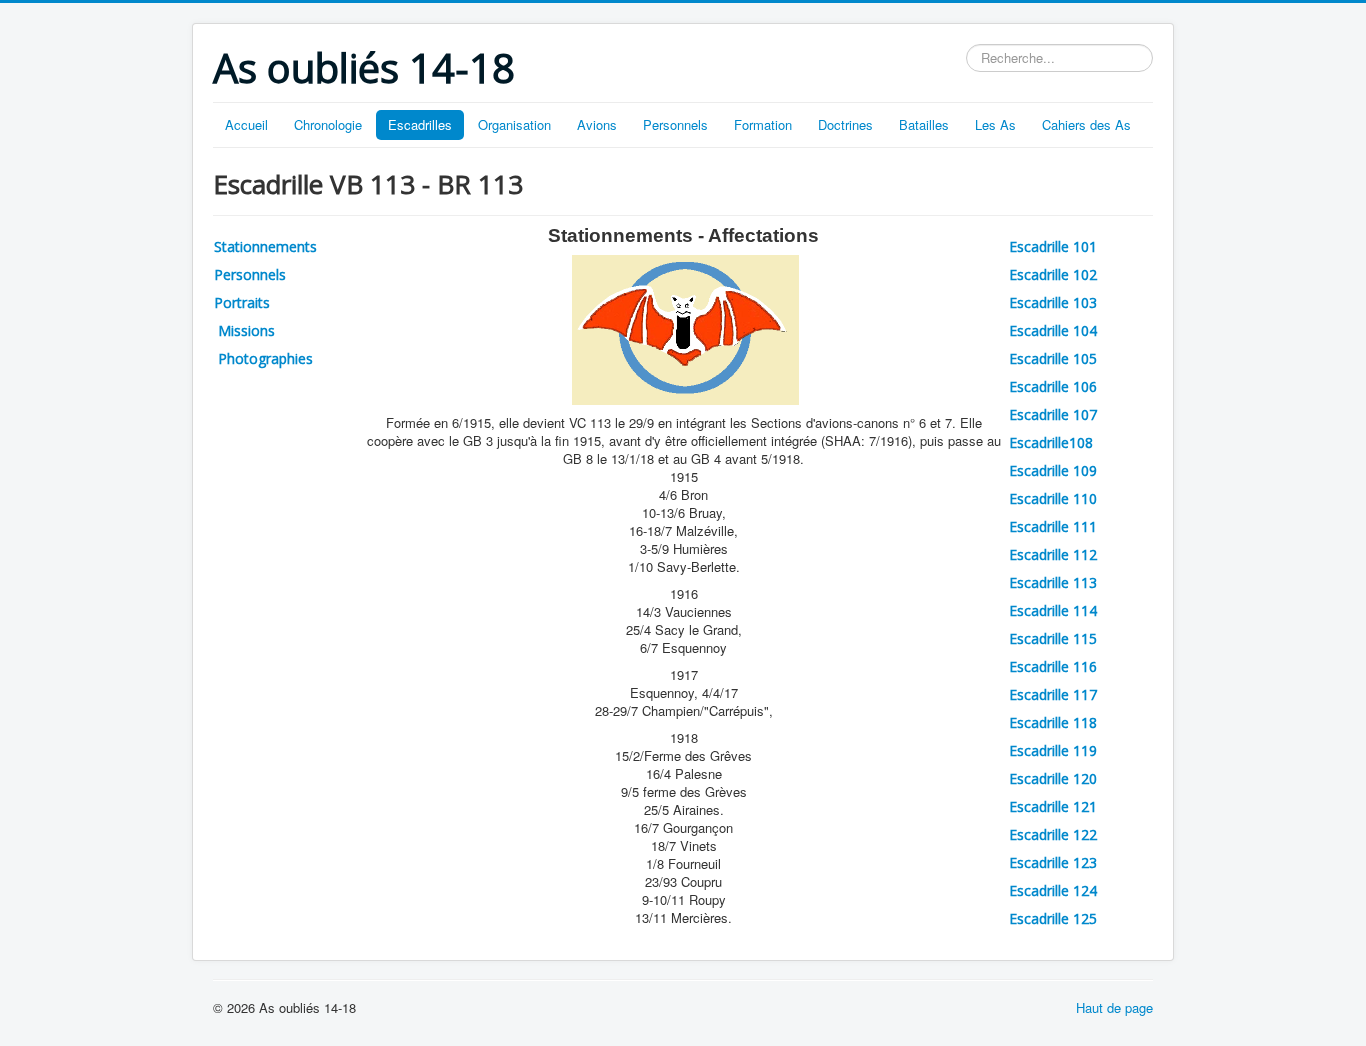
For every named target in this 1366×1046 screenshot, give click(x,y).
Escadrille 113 (1053, 582)
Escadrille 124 (1053, 890)
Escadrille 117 (1053, 694)
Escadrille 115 (1053, 638)
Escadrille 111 (1053, 526)
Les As (995, 124)
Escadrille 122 (1053, 834)
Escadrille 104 (1053, 330)
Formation (763, 124)
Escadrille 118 (1053, 722)
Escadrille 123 (1053, 862)
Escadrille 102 (1053, 274)
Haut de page (1114, 1007)
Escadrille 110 (1053, 498)
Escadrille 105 (1053, 358)
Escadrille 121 (1053, 806)
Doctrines (845, 124)
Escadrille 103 (1053, 302)
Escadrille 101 (1053, 246)
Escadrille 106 (1053, 386)
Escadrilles (420, 124)
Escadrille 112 (1053, 554)
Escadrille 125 (1053, 918)
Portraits (242, 302)
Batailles (924, 124)
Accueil (246, 124)
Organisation (514, 124)
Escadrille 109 (1053, 470)
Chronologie (328, 124)
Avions (597, 124)
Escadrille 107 (1053, 414)
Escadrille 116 (1053, 666)
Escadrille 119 (1053, 750)
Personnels (675, 124)
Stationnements (265, 246)
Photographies (263, 358)
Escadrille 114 (1053, 610)
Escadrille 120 (1053, 778)
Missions (244, 330)
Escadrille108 (1051, 442)
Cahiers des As (1086, 124)
